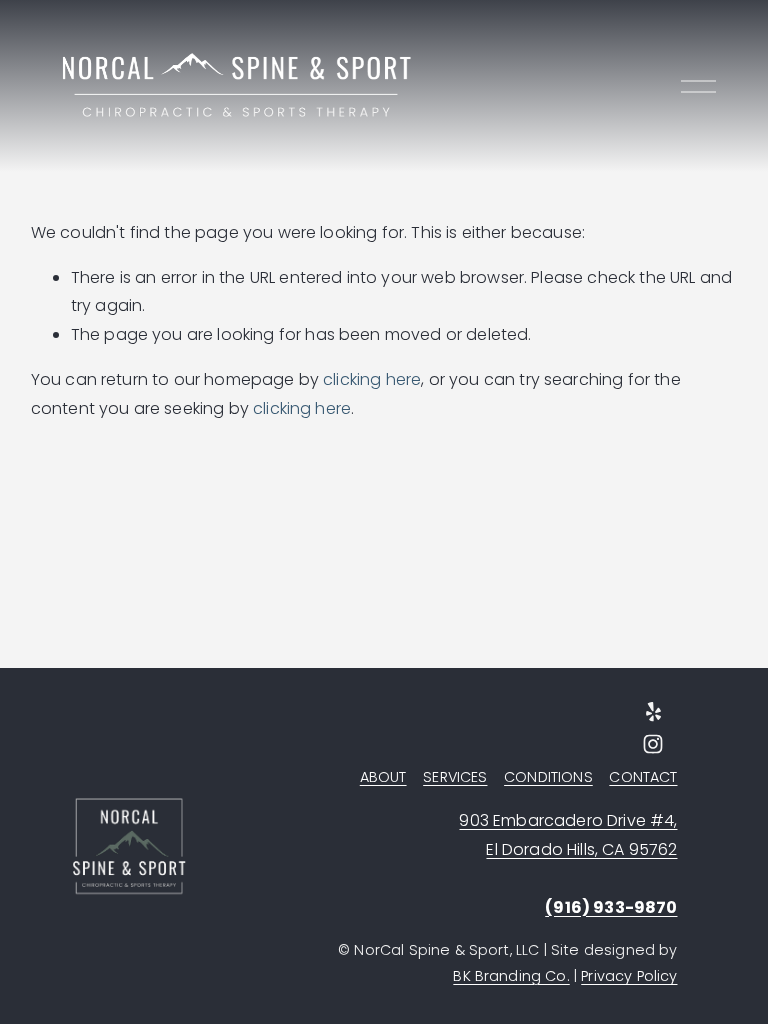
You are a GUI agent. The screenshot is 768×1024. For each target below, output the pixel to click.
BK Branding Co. (511, 976)
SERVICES (455, 777)
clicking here (372, 379)
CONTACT (643, 777)
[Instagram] (653, 744)
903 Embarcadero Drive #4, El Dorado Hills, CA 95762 (568, 835)
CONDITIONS (548, 777)
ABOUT (383, 777)
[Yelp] (653, 712)
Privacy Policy (629, 976)
